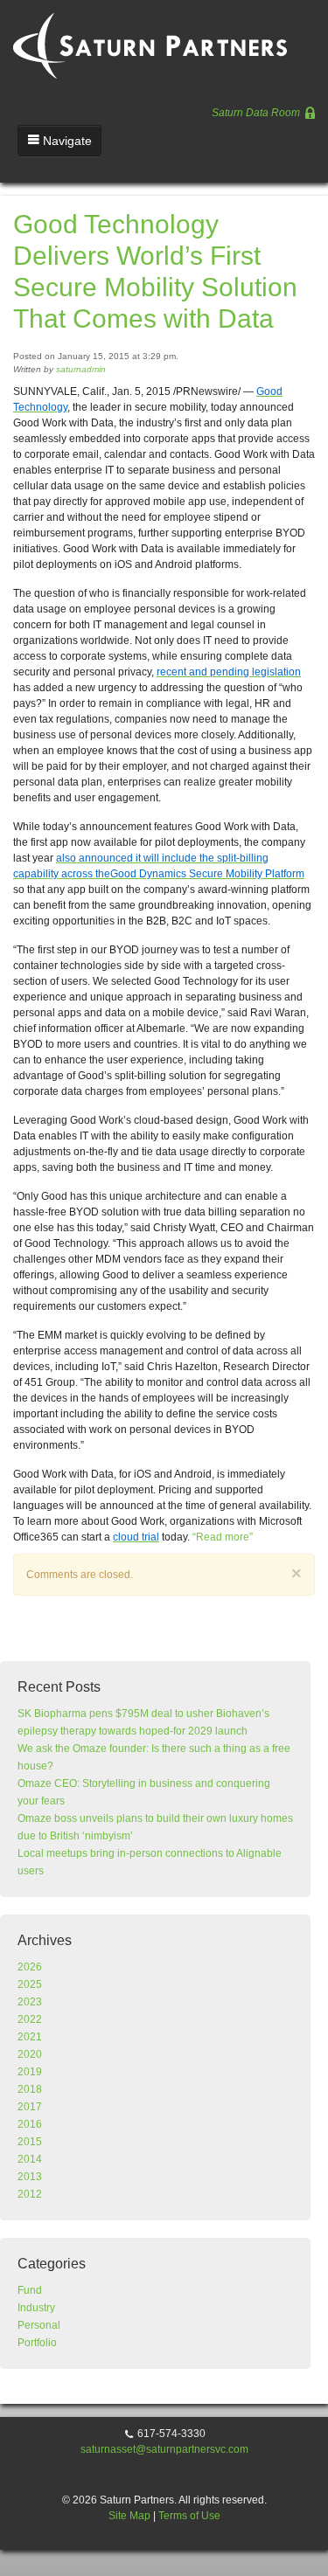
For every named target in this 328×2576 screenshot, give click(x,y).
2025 (30, 1984)
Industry (36, 2308)
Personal (39, 2325)
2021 (30, 2037)
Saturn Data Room (257, 113)
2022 (30, 2019)
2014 (30, 2159)
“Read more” (223, 1537)
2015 (30, 2142)
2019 (30, 2072)
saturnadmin (81, 369)
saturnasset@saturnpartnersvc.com (164, 2449)
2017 (30, 2107)
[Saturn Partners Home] (152, 38)
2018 (30, 2089)
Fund (30, 2290)
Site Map (129, 2516)
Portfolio (37, 2343)
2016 (30, 2124)
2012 (30, 2194)
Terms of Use (189, 2516)
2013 (30, 2177)
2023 (30, 2002)
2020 (30, 2054)
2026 (30, 1967)
